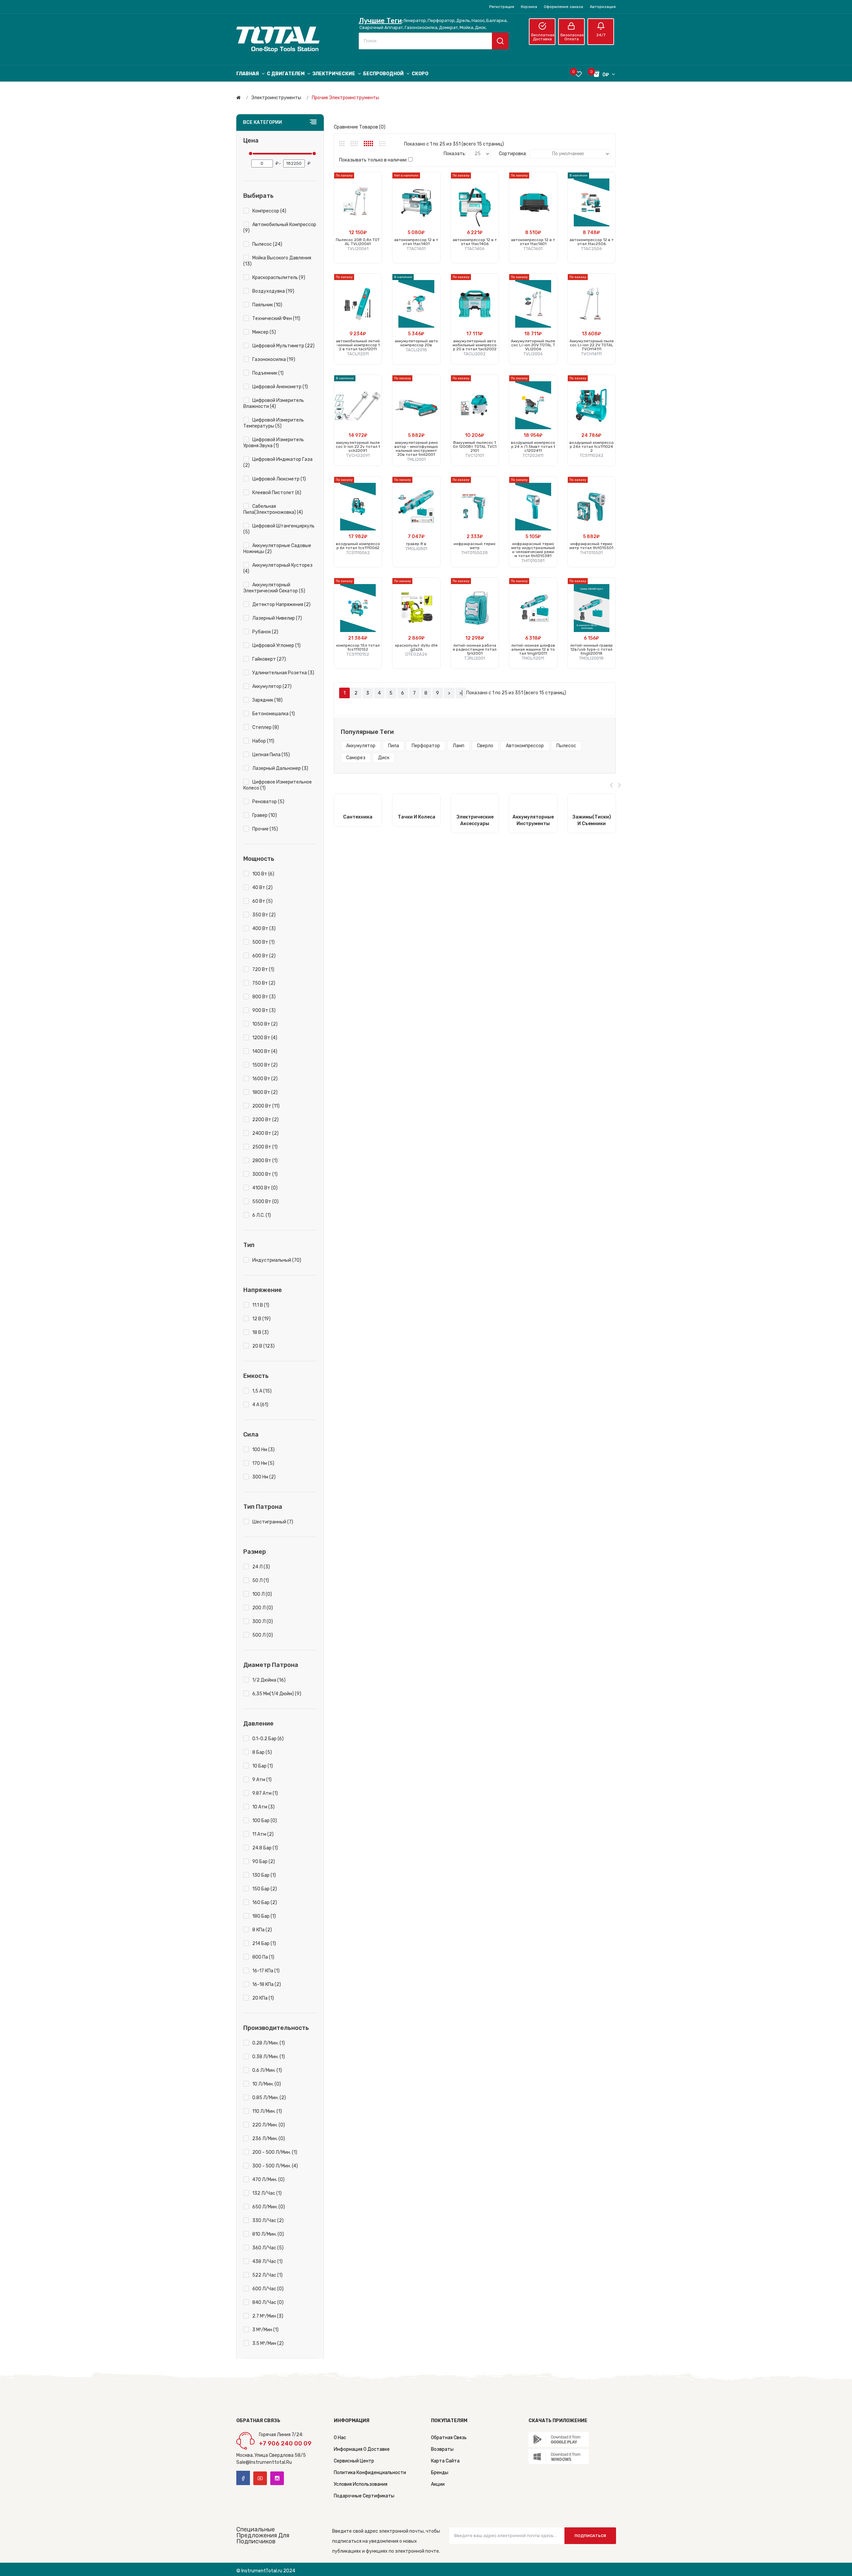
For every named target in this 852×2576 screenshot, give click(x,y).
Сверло (485, 746)
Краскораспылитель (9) (279, 278)
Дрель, (464, 20)
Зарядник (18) (267, 700)
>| (461, 693)
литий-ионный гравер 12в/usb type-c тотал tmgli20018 (591, 649)
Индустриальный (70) (277, 1260)
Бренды (440, 2473)
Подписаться (590, 2536)
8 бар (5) (262, 1752)
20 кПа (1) (263, 1998)
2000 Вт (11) (266, 1106)
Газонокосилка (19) (274, 359)
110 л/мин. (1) (267, 2111)
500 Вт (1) (263, 942)
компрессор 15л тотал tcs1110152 (358, 647)
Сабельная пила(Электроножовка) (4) (273, 509)
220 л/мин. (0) (269, 2125)
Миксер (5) (264, 332)
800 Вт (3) (264, 997)
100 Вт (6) (263, 874)
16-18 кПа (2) (267, 1984)
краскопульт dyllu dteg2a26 (416, 647)
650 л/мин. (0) (269, 2207)
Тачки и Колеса (417, 817)
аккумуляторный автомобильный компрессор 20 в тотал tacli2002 (475, 345)
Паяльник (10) (267, 305)
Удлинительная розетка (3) (283, 673)
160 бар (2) (265, 1903)
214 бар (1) (264, 1943)
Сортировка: (513, 154)
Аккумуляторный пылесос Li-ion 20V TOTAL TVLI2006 (533, 345)
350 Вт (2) (264, 915)
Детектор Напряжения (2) (281, 605)
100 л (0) (262, 1594)
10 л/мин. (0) (267, 2084)
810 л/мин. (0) (268, 2234)
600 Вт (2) (264, 956)
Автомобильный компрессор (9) (280, 228)
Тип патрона (263, 1507)
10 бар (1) (263, 1766)
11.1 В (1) (261, 1305)
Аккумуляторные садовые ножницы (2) (277, 549)
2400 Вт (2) (265, 1133)
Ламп (458, 746)
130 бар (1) (264, 1875)
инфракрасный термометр (475, 546)
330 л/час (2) (268, 2221)
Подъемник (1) (268, 373)
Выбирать (258, 196)
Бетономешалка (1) (274, 714)
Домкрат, (449, 27)
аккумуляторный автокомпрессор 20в (416, 343)
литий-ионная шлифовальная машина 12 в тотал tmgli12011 (533, 649)
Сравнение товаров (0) (360, 127)
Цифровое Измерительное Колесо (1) (278, 785)
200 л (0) (263, 1608)
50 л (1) (261, 1581)
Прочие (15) (265, 829)
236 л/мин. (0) (269, 2139)
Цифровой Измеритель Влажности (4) (274, 403)
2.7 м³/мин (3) (268, 2316)
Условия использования (361, 2484)
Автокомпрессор (525, 746)
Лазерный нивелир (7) (277, 618)
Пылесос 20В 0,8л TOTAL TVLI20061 (358, 242)
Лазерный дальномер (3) (280, 768)
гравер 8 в (416, 544)
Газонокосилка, (422, 27)
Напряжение (263, 1290)
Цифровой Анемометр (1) (280, 387)
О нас (340, 2438)
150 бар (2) (265, 1889)
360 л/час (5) (268, 2248)
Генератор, (415, 20)
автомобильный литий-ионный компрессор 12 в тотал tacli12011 (358, 345)
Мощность (259, 859)
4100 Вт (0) (265, 1188)
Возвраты (442, 2449)
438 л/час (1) (267, 2261)
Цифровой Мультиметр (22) (283, 346)
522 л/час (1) (267, 2275)
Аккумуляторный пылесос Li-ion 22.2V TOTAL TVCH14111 (592, 345)
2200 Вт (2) (265, 1120)
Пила (394, 746)
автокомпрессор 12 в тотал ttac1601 (533, 242)
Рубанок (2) (265, 632)
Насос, (479, 20)
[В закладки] (374, 207)
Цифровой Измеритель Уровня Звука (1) (274, 443)
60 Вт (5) (262, 901)
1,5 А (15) (262, 1391)
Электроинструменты (276, 98)
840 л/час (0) (268, 2302)
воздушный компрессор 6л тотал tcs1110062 (358, 546)
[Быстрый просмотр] (374, 223)
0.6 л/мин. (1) (267, 2070)
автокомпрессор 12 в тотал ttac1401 (416, 242)
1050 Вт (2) (265, 1024)
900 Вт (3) (264, 1010)
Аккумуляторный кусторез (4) (278, 568)
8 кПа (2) (262, 1930)
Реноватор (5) (268, 802)
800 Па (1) (263, 1957)
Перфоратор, (442, 20)
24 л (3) (261, 1567)
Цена (251, 141)
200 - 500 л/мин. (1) (275, 2152)
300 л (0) (263, 1621)
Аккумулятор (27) (272, 686)
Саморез (356, 758)
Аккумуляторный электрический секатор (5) (274, 588)
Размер (255, 1552)
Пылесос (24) (267, 244)
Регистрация (502, 7)
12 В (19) (261, 1319)
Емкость (256, 1376)
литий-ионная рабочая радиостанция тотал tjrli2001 (475, 649)
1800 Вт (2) (265, 1092)
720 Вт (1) (263, 969)
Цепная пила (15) (271, 755)
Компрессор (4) (269, 211)
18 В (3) (260, 1332)
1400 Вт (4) (265, 1051)
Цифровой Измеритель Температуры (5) (274, 423)
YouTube (260, 2478)
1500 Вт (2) (265, 1065)
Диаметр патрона (271, 1665)
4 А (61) (260, 1405)
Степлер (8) (266, 727)
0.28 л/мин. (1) (269, 2043)
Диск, (481, 27)
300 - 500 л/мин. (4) (275, 2166)
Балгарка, (497, 20)
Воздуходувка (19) (273, 291)
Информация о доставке (362, 2449)
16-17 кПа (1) (266, 1971)
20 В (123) (263, 1346)
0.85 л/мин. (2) (269, 2098)
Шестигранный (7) (273, 1522)
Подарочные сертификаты (364, 2496)
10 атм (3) (263, 1807)
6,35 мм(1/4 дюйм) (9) (277, 1694)
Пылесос (566, 746)
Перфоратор (426, 746)
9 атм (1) (262, 1780)
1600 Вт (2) (265, 1079)
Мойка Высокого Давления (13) (277, 261)
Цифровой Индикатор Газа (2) (278, 462)
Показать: (455, 154)
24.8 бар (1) (265, 1848)
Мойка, (467, 27)
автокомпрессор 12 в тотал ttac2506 (592, 242)
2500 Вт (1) (265, 1147)
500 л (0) (263, 1635)
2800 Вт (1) (265, 1161)
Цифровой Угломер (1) (276, 645)
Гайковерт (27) (269, 659)
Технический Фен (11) (276, 319)
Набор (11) (263, 741)
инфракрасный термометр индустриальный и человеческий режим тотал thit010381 (533, 550)
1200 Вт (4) (265, 1038)
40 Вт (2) (262, 888)
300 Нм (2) (264, 1477)
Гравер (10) (265, 815)
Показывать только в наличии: (373, 160)
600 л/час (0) (268, 2289)
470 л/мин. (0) (268, 2180)
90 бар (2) (264, 1862)
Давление (258, 1724)
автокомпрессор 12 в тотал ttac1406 (475, 242)
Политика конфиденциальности (370, 2473)
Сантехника (358, 817)
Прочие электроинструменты (345, 98)
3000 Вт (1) (265, 1174)
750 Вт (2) (264, 983)
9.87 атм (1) (265, 1793)
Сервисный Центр (354, 2461)
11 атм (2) (263, 1834)
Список (382, 144)
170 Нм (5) (263, 1463)
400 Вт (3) (264, 929)
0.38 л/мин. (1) (269, 2057)
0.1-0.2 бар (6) (268, 1739)
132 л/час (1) (267, 2193)
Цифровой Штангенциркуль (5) (279, 529)
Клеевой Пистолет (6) (277, 493)
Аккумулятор (361, 746)
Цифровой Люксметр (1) (279, 479)
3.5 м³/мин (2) (268, 2343)
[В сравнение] (374, 215)
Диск (384, 758)
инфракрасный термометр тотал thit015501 (591, 546)
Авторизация (603, 7)
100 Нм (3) (263, 1450)
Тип (249, 1245)
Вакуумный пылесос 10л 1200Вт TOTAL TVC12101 (475, 447)
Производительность (276, 2028)
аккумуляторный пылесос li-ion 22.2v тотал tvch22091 (358, 447)
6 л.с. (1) (262, 1215)
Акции (438, 2484)
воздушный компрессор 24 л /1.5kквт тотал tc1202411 (533, 447)
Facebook (243, 2478)
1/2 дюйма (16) (269, 1680)
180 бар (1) (264, 1916)
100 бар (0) (265, 1821)
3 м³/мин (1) (265, 2330)
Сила (251, 1435)
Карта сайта (445, 2461)
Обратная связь (449, 2438)
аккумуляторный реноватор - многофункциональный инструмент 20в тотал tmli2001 (416, 449)
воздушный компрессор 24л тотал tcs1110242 (592, 447)
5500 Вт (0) (265, 1202)
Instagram (277, 2478)
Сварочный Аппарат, (382, 27)
